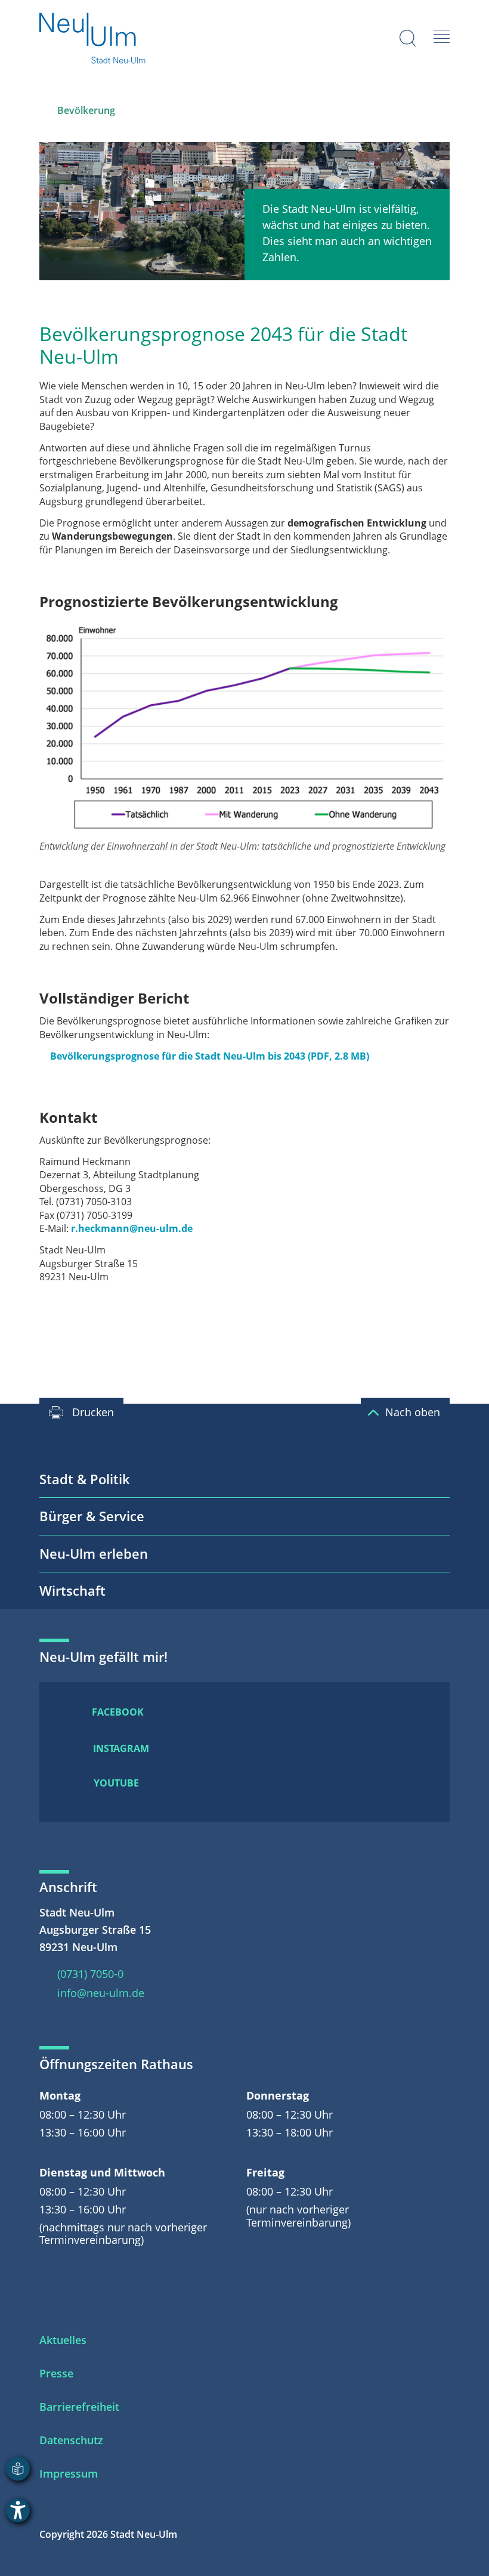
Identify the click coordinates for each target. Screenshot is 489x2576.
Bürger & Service (92, 1516)
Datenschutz (71, 2440)
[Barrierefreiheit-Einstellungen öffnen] (18, 2510)
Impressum (69, 2473)
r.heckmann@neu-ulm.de (132, 1228)
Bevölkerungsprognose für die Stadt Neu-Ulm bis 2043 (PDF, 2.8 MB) (210, 1056)
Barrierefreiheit (79, 2407)
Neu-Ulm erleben (94, 1553)
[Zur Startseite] (93, 40)
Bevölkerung (86, 110)
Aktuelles (63, 2340)
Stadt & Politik (85, 1479)
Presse (56, 2373)
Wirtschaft (72, 1590)
